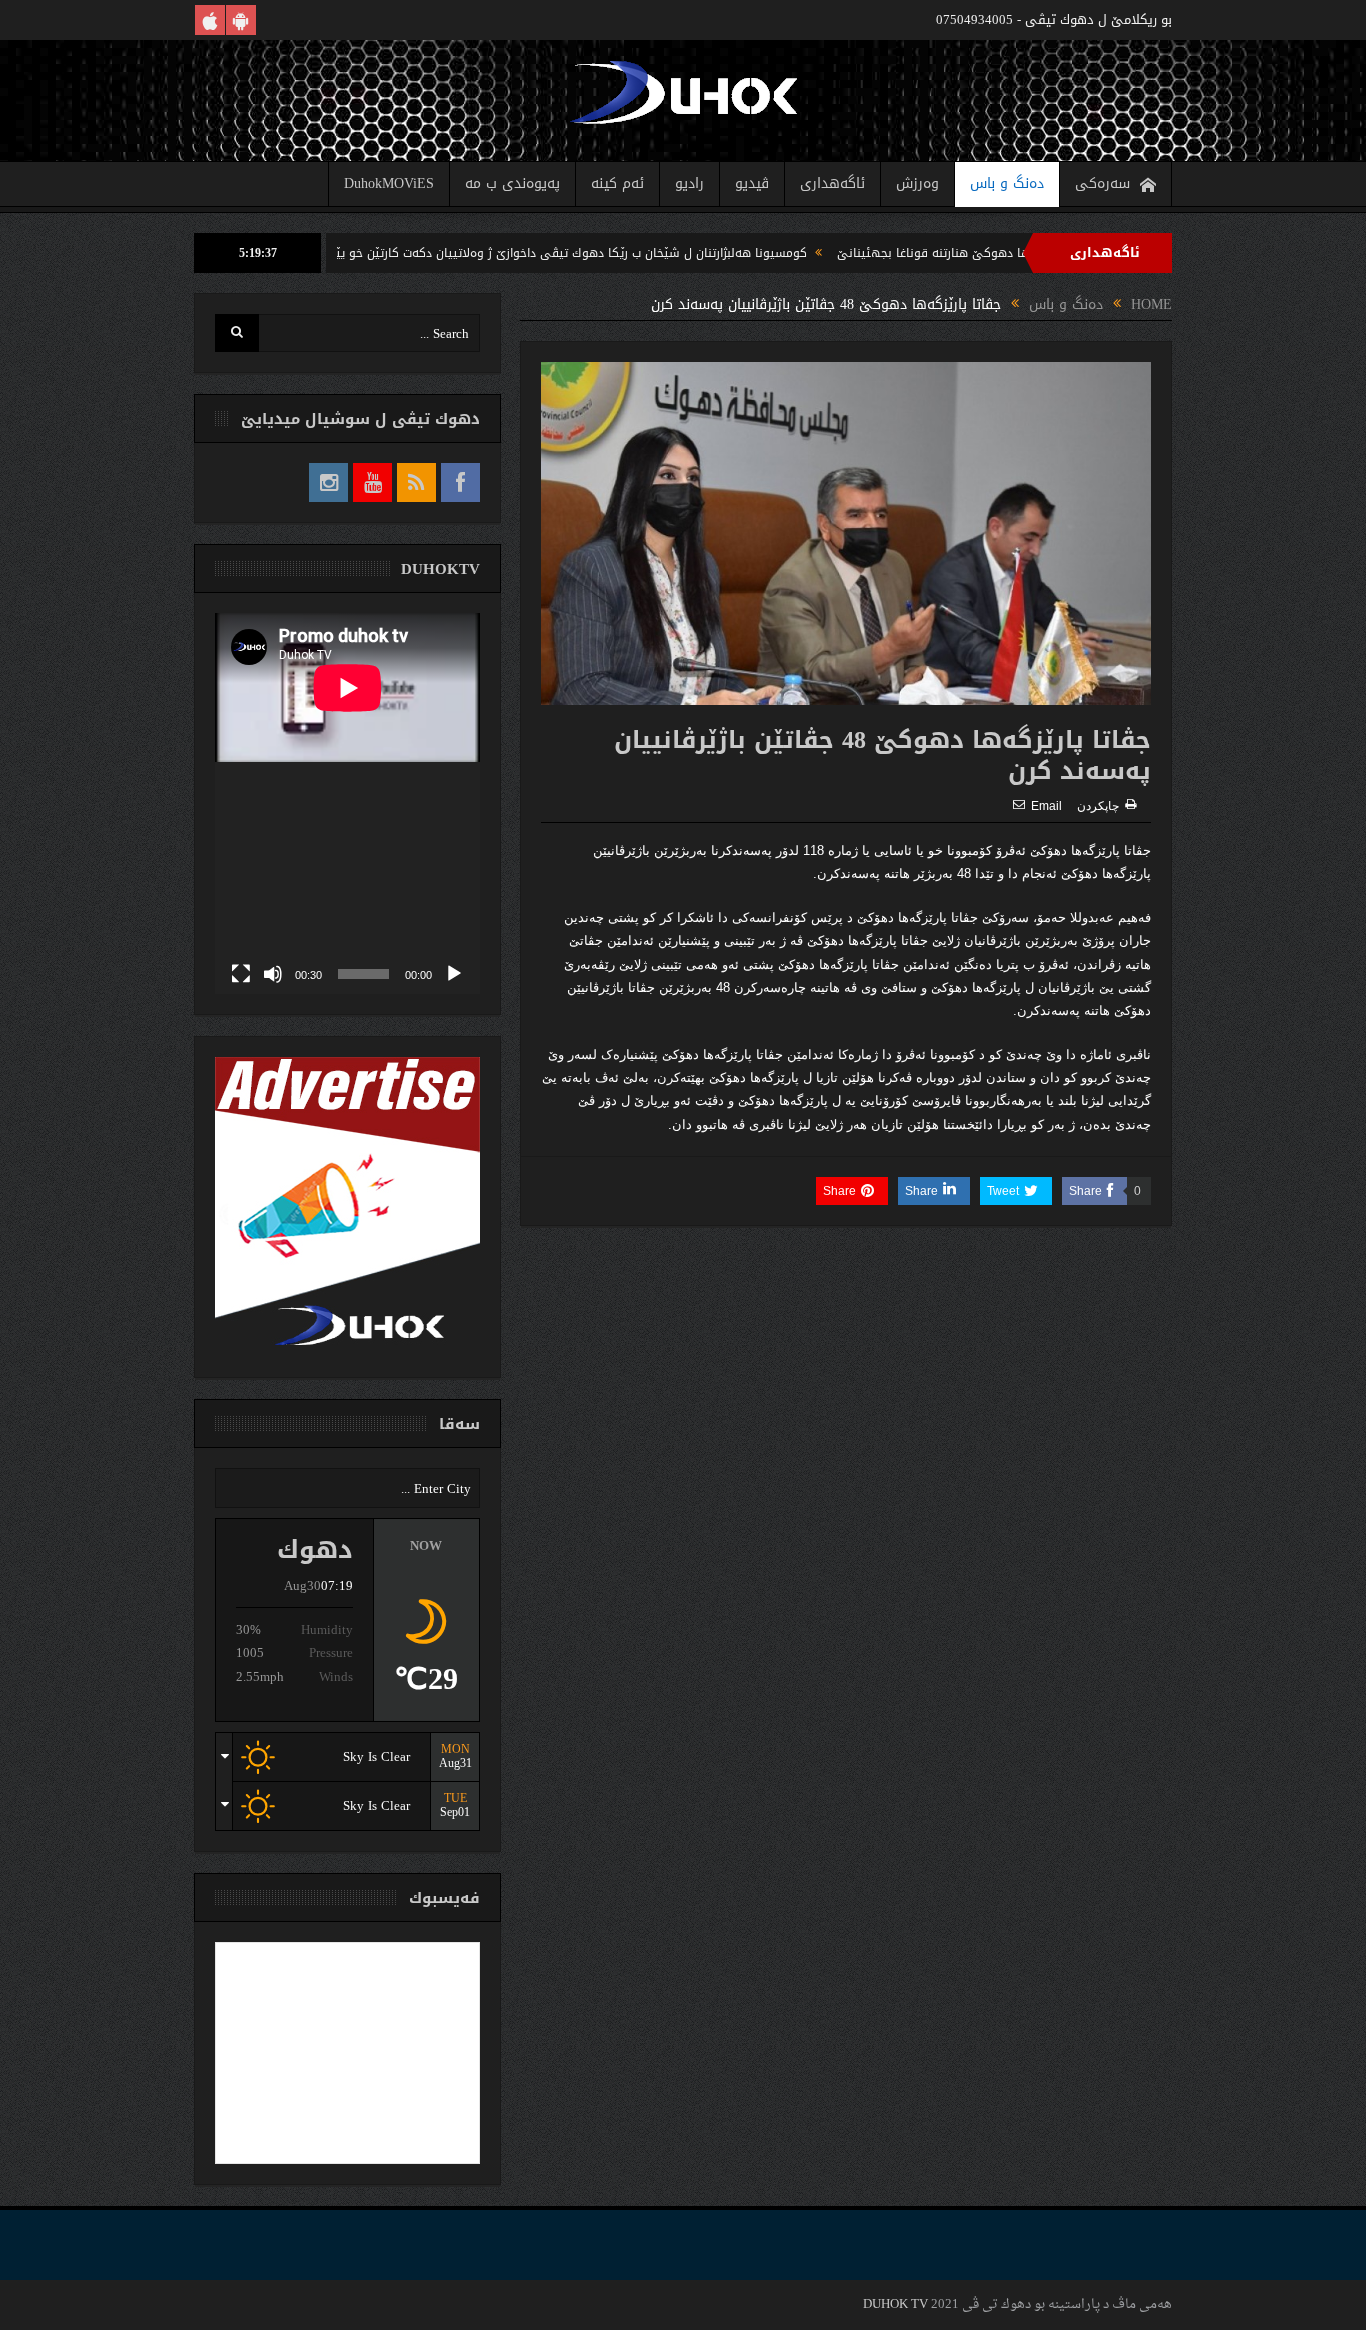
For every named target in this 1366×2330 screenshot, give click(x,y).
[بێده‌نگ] (273, 974)
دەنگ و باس (1007, 183)
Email (1046, 806)
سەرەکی (1102, 183)
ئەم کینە (617, 183)
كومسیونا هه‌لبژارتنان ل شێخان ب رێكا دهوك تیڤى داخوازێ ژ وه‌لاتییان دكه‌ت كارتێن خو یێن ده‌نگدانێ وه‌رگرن (598, 253)
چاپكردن (1098, 806)
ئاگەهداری (832, 183)
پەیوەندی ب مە (512, 183)
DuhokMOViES (389, 183)
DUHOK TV (895, 2304)
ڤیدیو (752, 183)
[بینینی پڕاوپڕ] (241, 974)
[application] (347, 803)
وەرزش (917, 183)
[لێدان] (454, 974)
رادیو (689, 183)
